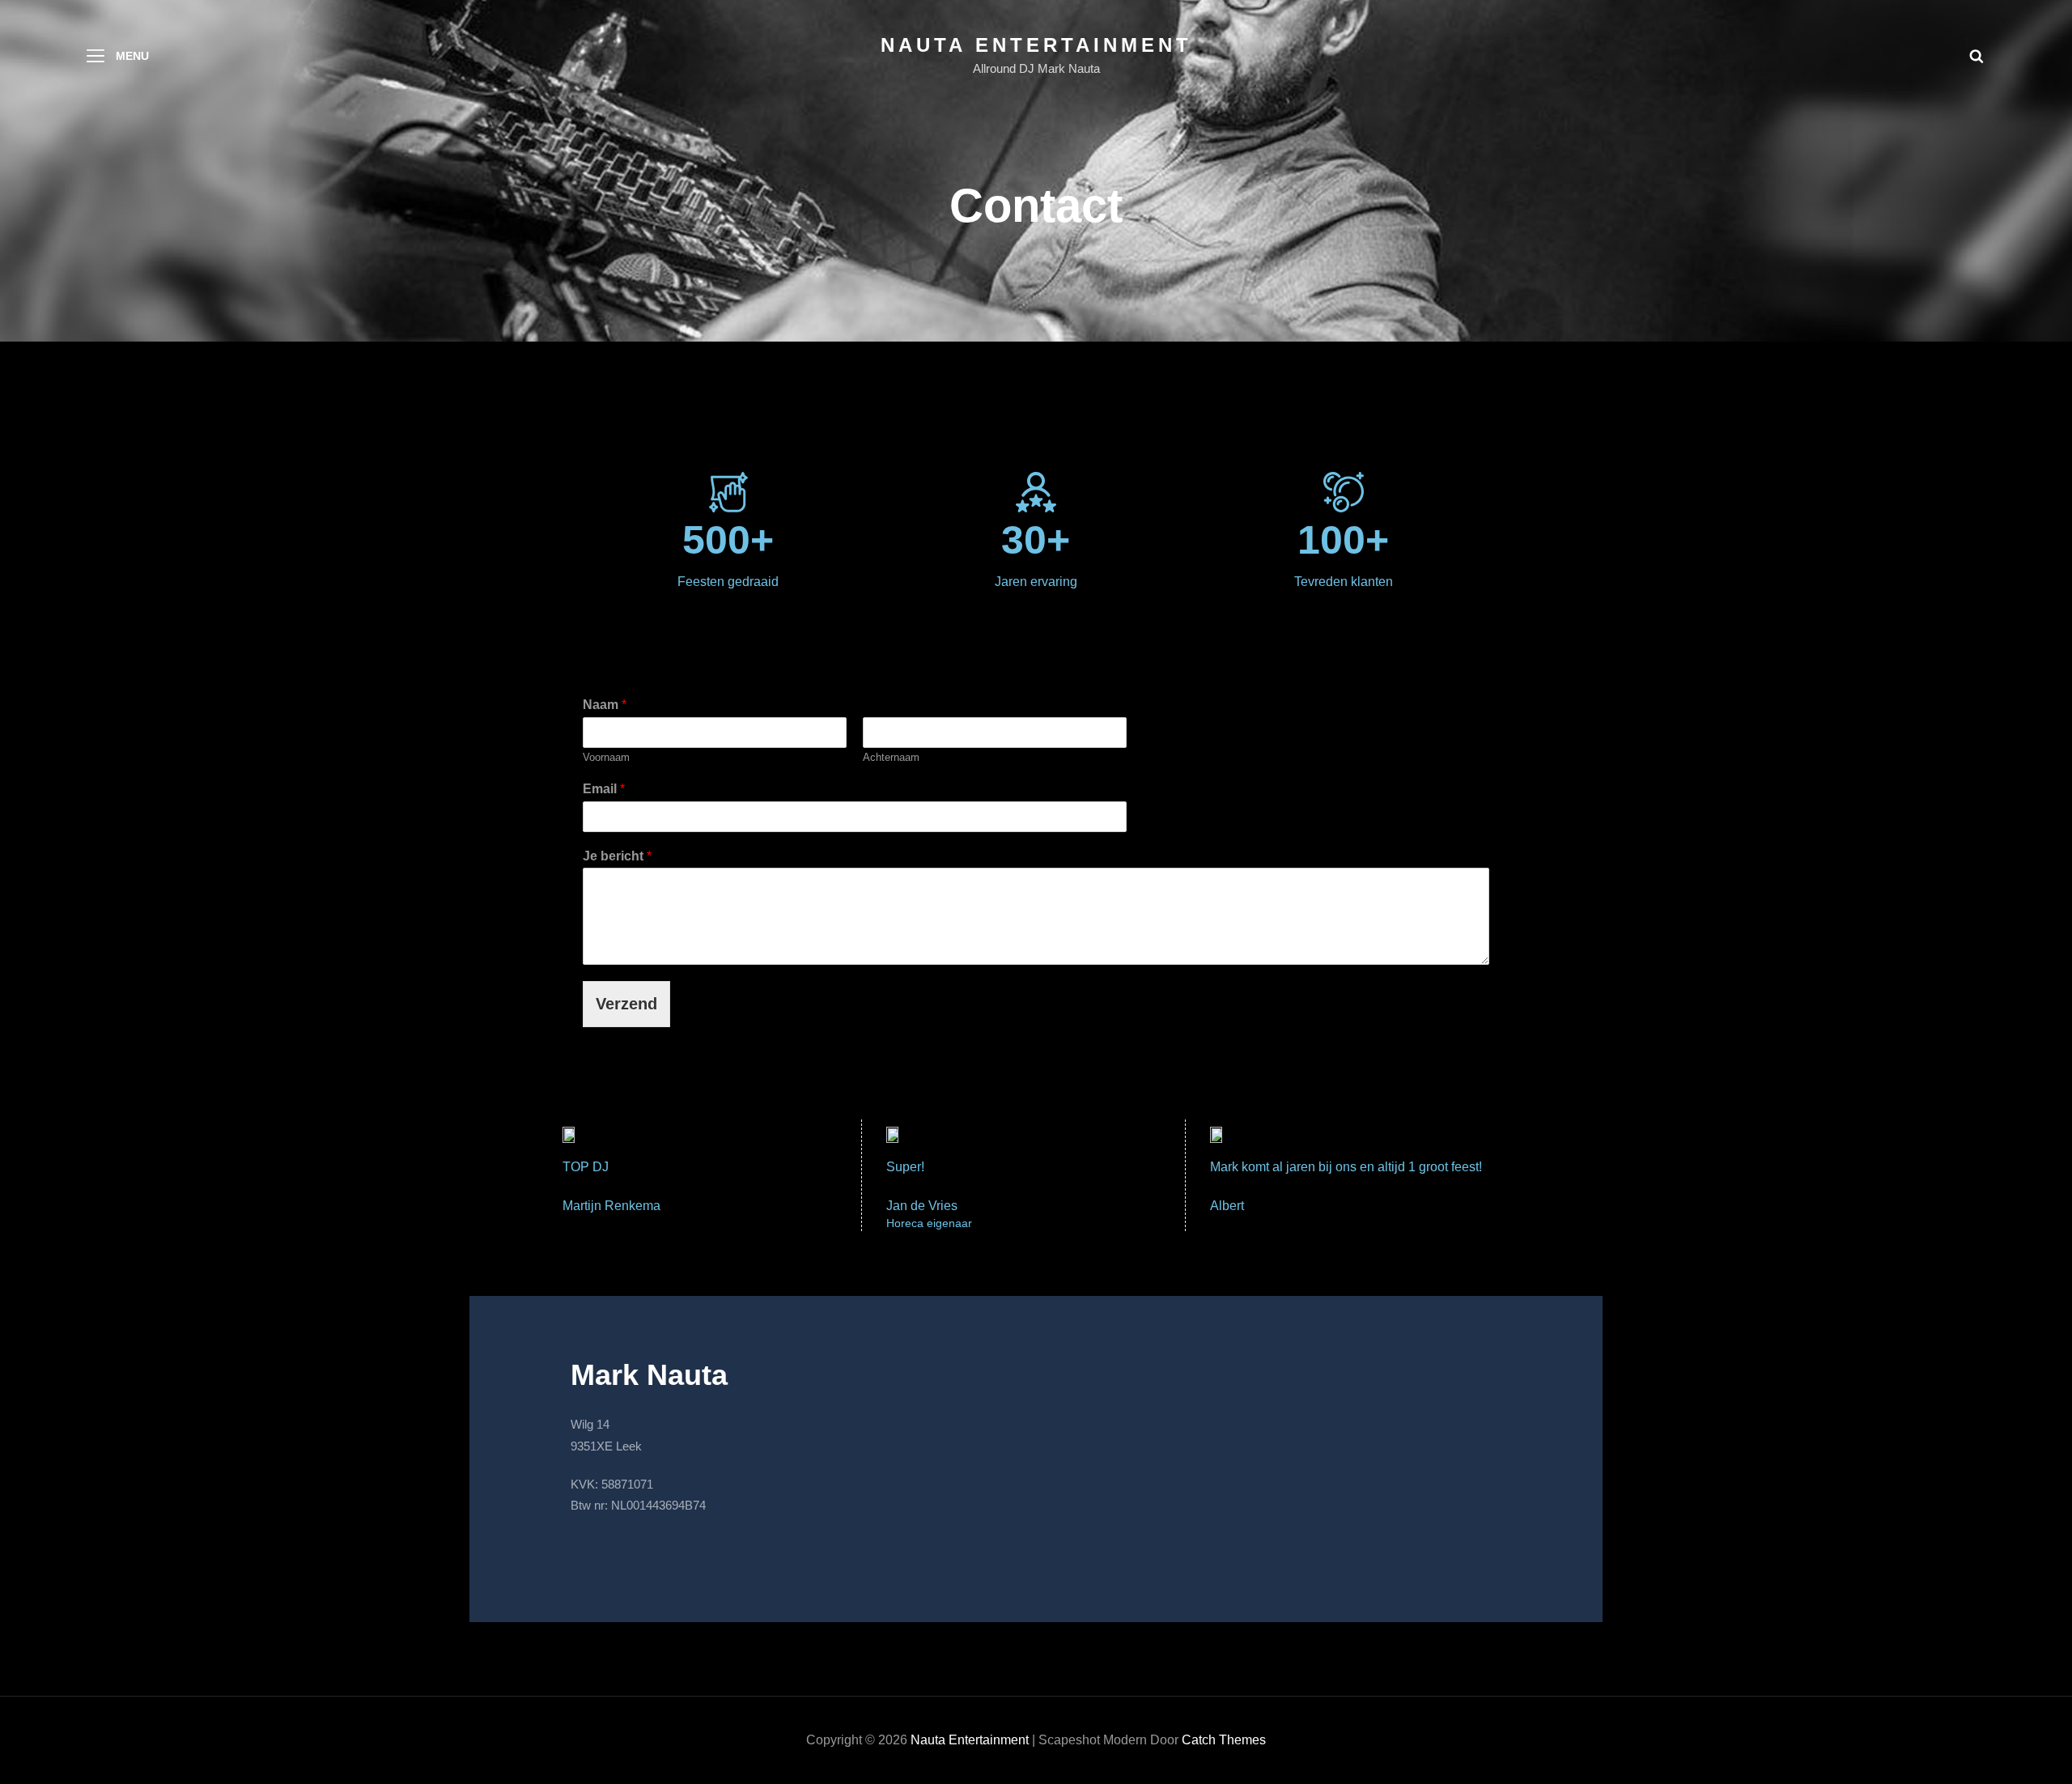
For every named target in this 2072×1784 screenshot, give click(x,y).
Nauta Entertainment (1036, 45)
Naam (605, 705)
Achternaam (891, 757)
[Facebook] (587, 1549)
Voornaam (606, 757)
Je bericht (617, 856)
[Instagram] (619, 1549)
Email (604, 789)
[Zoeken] (1976, 56)
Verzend (626, 1004)
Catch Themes (1224, 1740)
